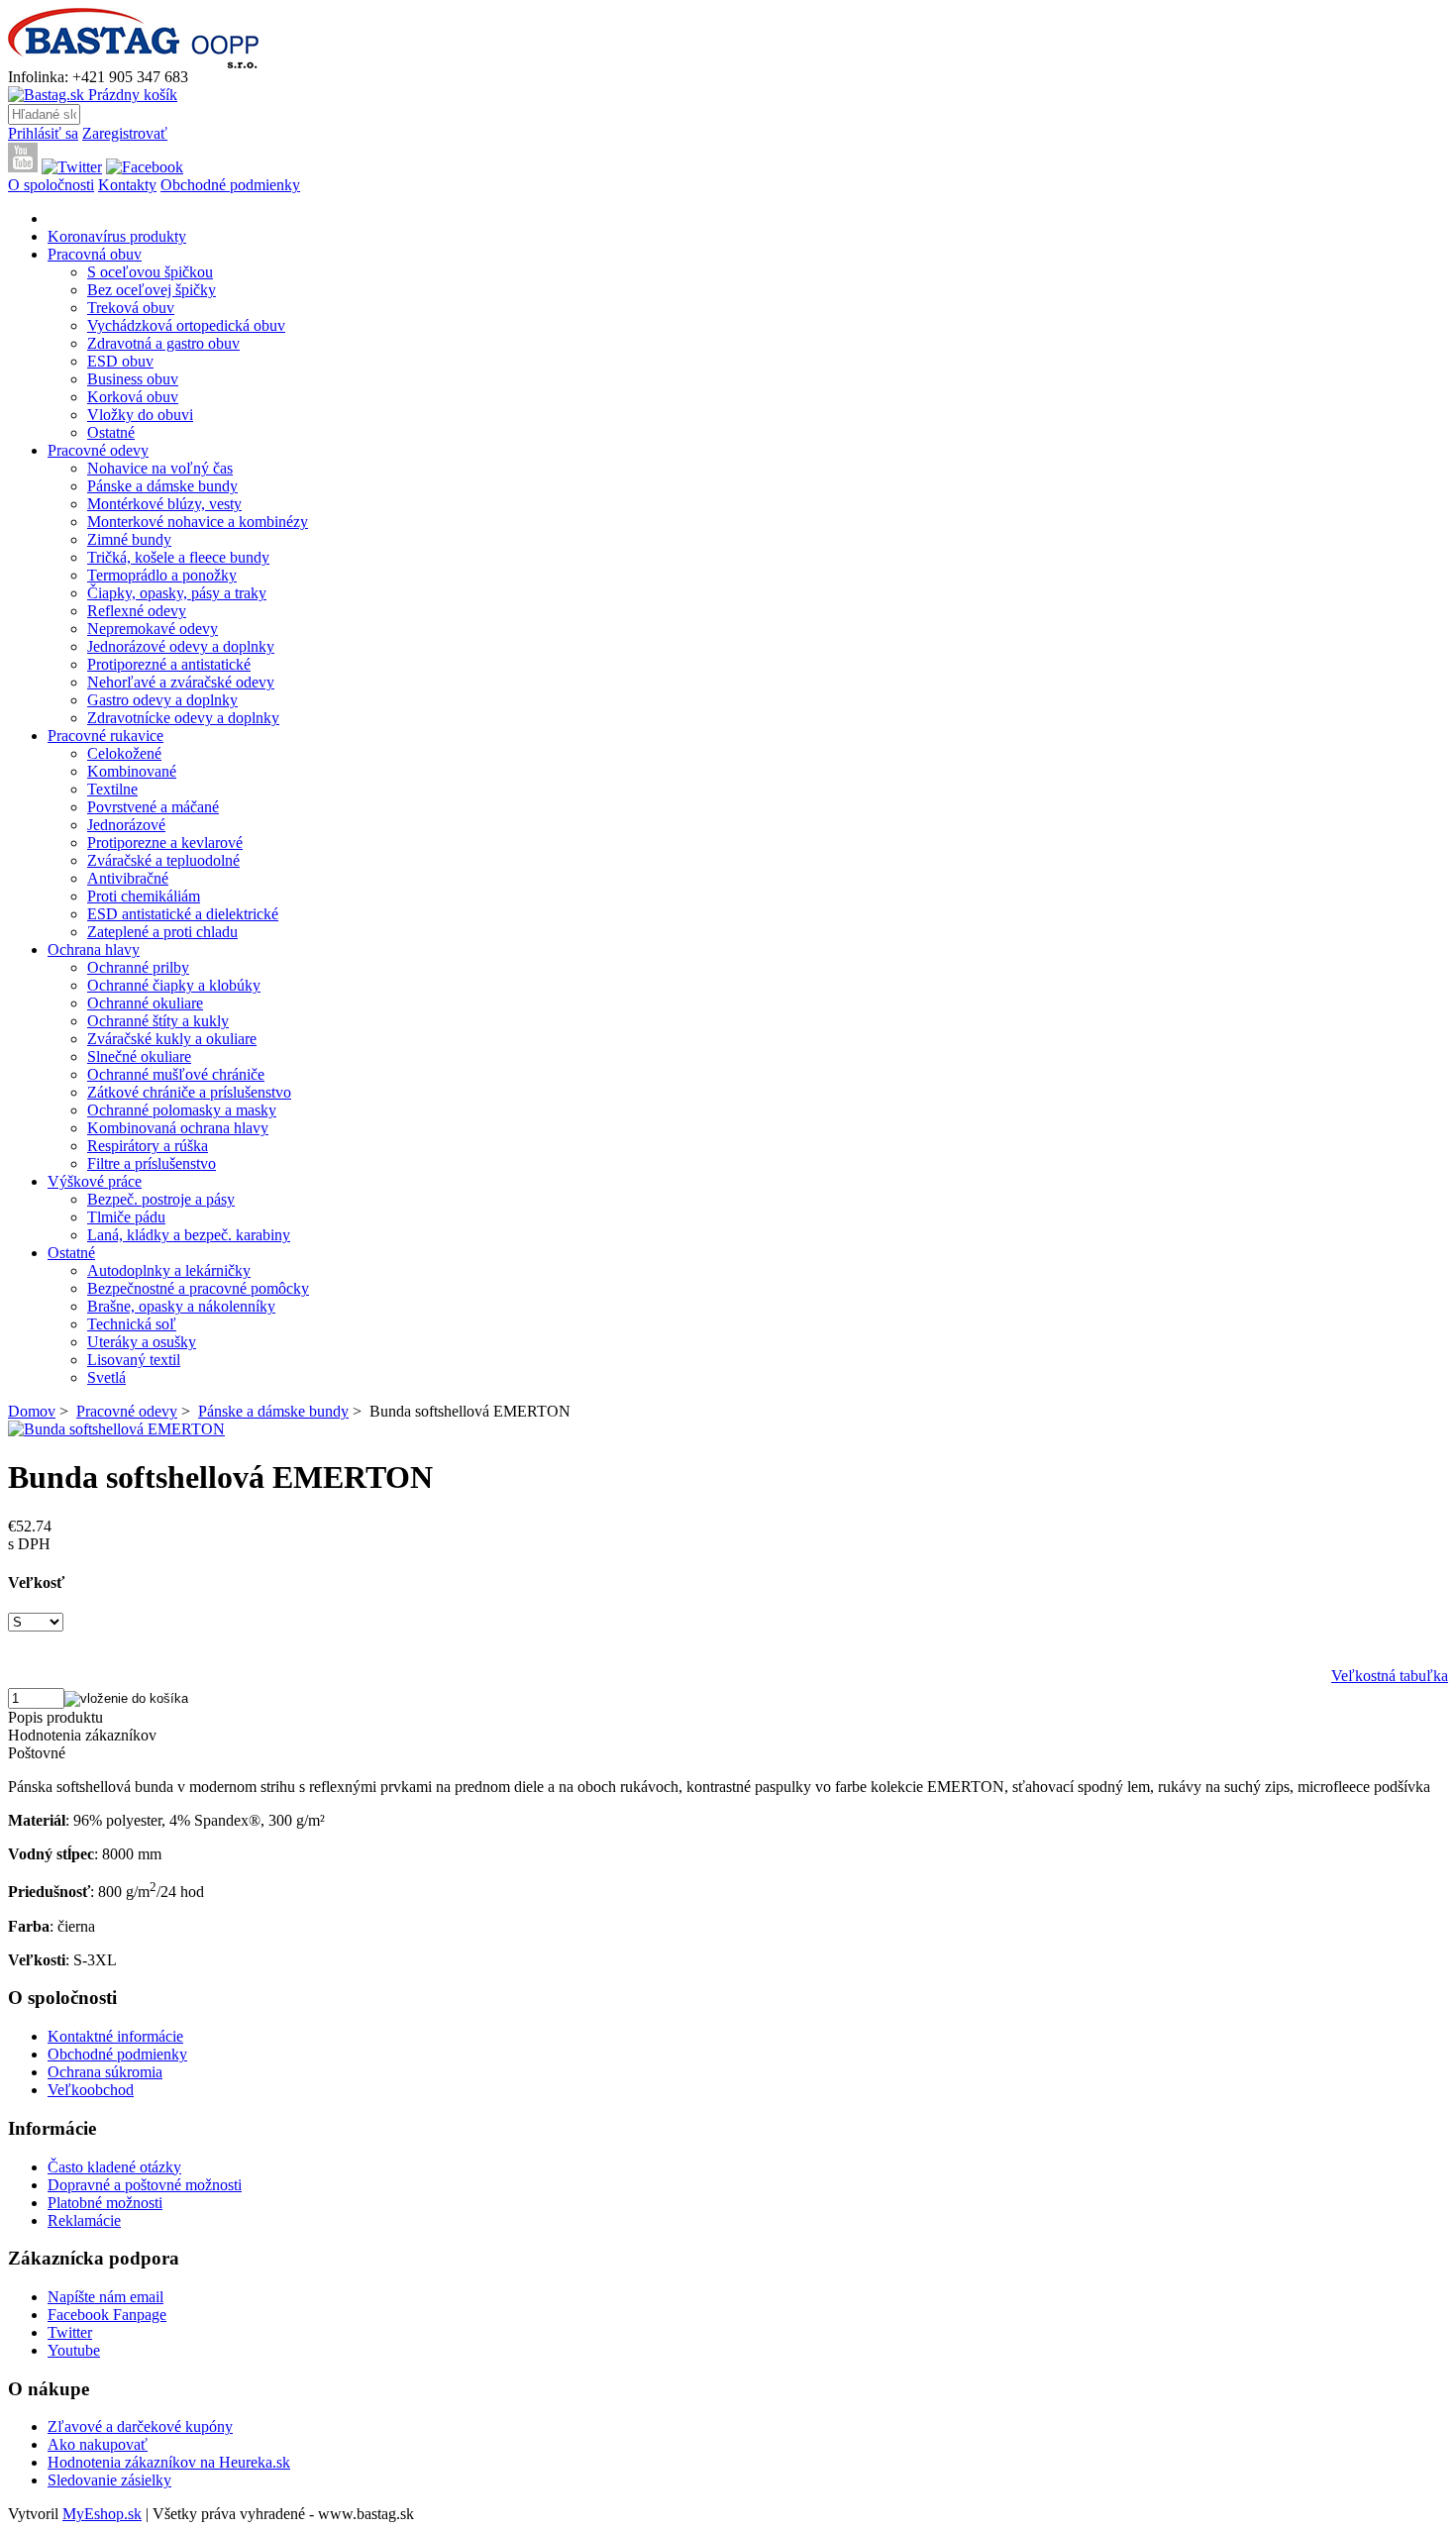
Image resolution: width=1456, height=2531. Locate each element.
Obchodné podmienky (230, 185)
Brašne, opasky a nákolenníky (181, 1306)
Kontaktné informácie (115, 2036)
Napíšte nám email (105, 2297)
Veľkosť (36, 1582)
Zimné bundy (129, 539)
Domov (32, 1411)
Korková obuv (133, 397)
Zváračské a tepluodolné (163, 860)
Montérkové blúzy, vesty (164, 504)
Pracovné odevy (98, 450)
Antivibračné (128, 878)
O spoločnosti (51, 185)
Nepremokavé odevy (153, 629)
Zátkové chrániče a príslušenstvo (189, 1092)
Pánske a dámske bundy (162, 486)
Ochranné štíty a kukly (158, 1021)
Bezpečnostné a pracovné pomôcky (198, 1288)
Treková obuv (131, 308)
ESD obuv (120, 361)
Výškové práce (95, 1181)
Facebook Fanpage (107, 2315)
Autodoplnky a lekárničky (169, 1270)
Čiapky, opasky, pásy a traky (177, 593)
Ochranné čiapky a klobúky (174, 985)
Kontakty (127, 185)
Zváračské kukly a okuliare (172, 1039)
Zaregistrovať (125, 133)
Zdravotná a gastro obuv (163, 343)
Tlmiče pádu (126, 1217)
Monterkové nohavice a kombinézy (198, 522)
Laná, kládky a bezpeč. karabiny (189, 1235)
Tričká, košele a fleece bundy (178, 557)
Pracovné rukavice (105, 736)
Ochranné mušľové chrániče (176, 1074)
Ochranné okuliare (145, 1003)
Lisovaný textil (134, 1360)
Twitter (70, 2332)
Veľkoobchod (91, 2090)
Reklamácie (84, 2220)
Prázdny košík (131, 95)
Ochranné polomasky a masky (182, 1110)
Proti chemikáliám (144, 896)
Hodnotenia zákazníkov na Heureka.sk (169, 2462)
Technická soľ (132, 1324)
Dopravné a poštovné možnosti (145, 2185)
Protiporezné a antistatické (169, 664)
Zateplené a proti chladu (162, 932)
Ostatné (111, 432)
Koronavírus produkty (117, 236)
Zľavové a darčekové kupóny (140, 2426)
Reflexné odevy (137, 611)
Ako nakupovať (98, 2444)
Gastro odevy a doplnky (162, 700)
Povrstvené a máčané (153, 807)
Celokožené (124, 753)
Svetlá (106, 1377)
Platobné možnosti (105, 2203)
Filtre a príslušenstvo (152, 1163)
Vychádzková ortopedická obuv (186, 325)
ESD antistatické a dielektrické (183, 914)
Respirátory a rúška (148, 1146)
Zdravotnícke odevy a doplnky (183, 718)
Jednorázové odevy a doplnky (181, 646)
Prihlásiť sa (43, 133)
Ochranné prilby (138, 967)
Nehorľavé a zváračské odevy (181, 682)
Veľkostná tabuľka (1390, 1676)
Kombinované (132, 771)
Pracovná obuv (95, 254)
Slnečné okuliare (139, 1056)
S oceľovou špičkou (150, 272)
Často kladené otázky (114, 2167)
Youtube (74, 2350)
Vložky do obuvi (140, 415)
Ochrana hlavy (94, 949)
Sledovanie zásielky (109, 2480)
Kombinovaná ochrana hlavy (178, 1128)
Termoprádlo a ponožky (162, 575)
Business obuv (133, 379)
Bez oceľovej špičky (152, 290)
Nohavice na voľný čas (160, 468)
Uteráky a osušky (142, 1342)
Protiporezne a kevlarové (165, 843)
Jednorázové (126, 825)
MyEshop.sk (102, 2514)
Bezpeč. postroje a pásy (161, 1199)
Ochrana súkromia (105, 2072)
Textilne (112, 789)
